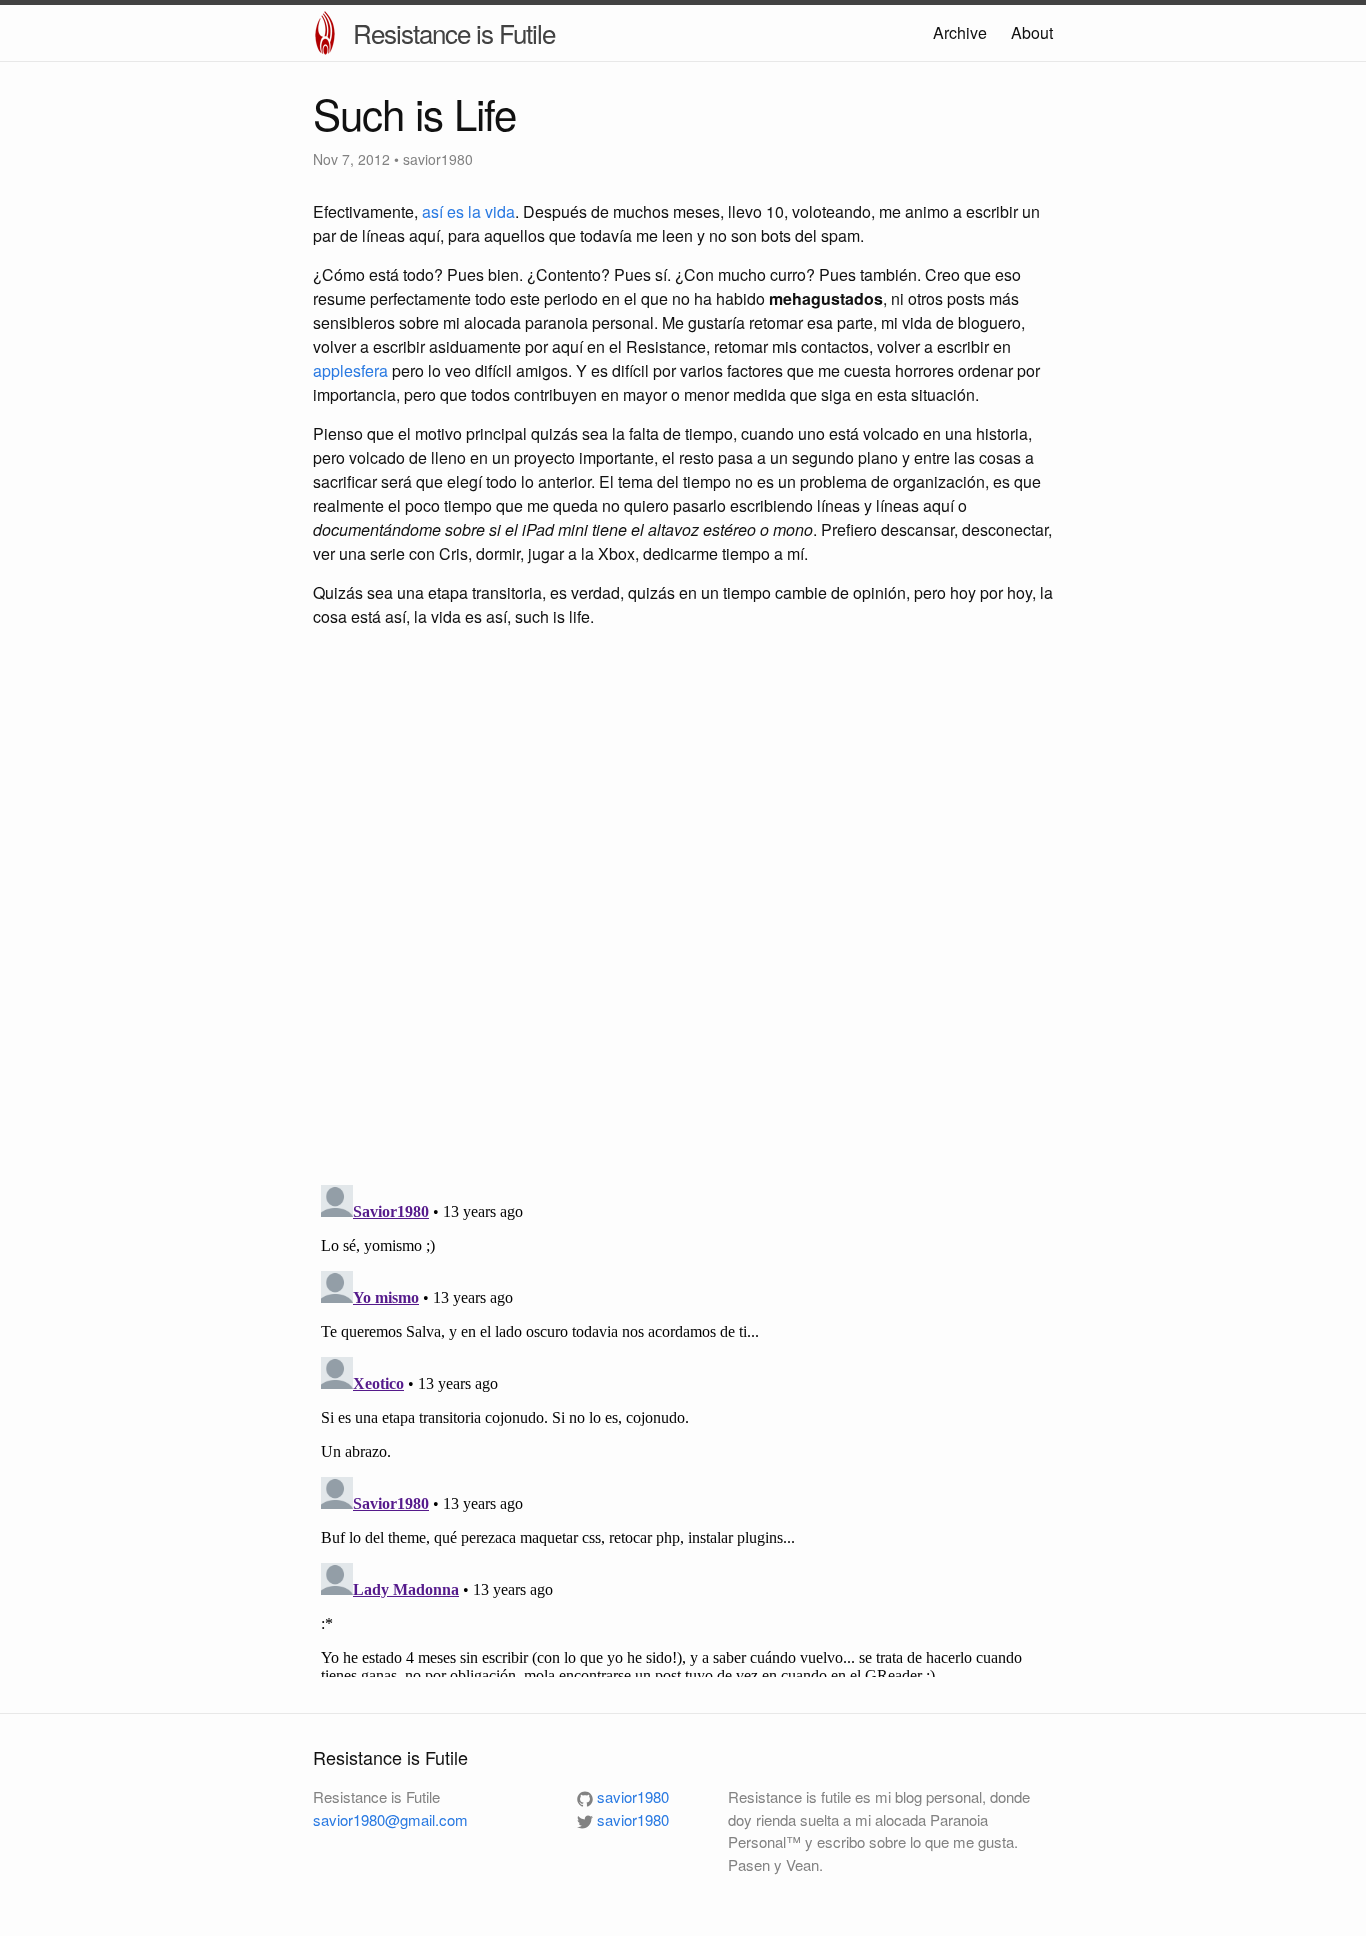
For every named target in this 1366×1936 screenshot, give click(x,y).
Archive (960, 32)
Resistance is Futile (454, 32)
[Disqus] (683, 909)
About (1032, 32)
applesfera (350, 370)
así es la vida (468, 211)
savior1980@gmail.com (390, 1819)
